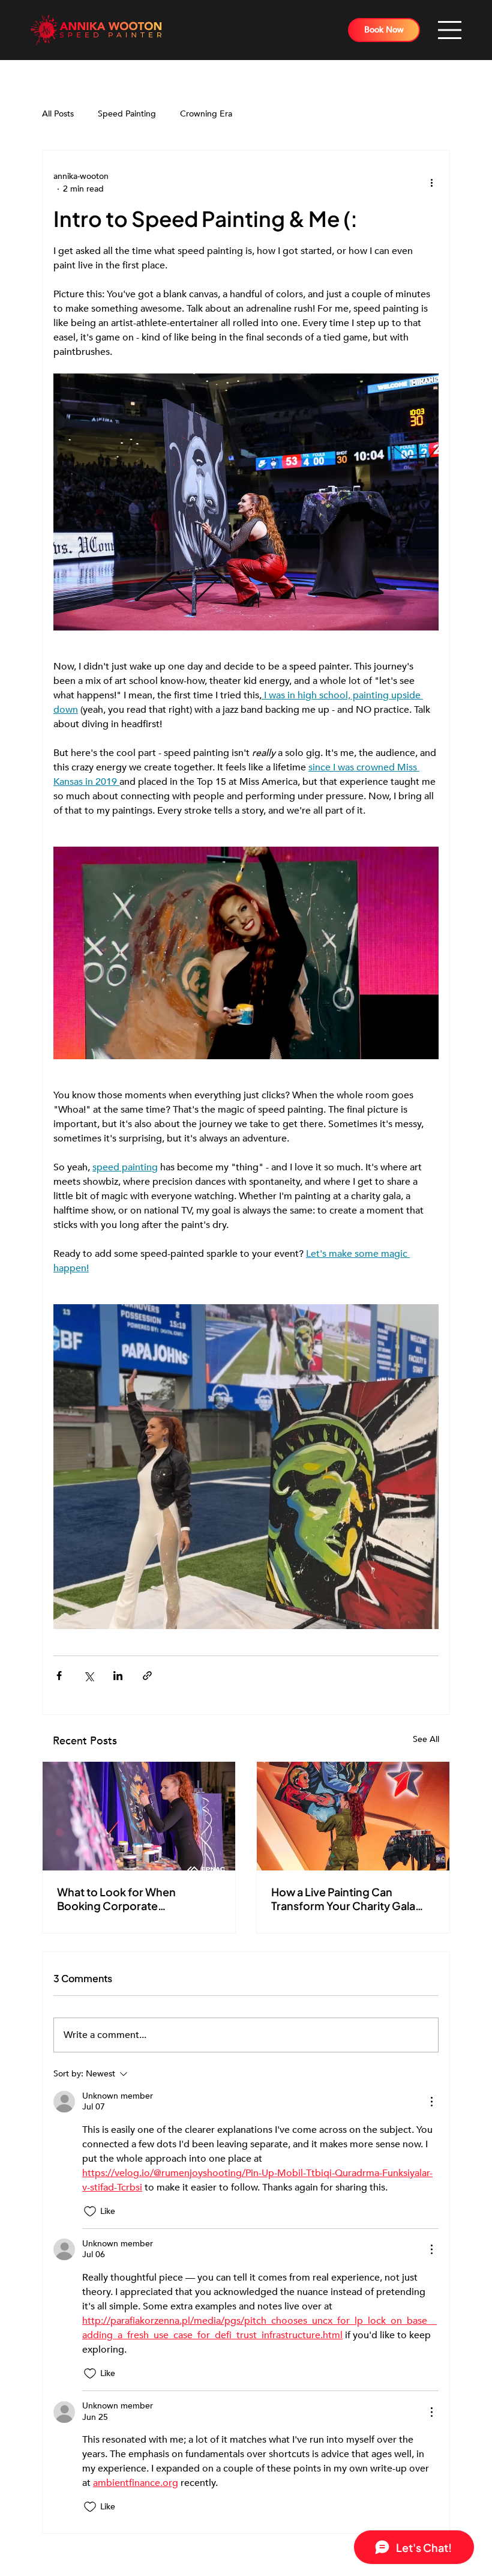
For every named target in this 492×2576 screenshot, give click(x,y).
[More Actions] (431, 2102)
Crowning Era (206, 114)
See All (426, 1739)
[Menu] (450, 30)
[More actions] (431, 183)
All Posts (58, 114)
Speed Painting (127, 114)
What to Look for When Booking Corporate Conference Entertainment (127, 1899)
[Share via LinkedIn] (118, 1676)
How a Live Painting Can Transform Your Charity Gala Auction (343, 1899)
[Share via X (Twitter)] (88, 1676)
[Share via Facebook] (59, 1676)
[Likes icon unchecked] (90, 2212)
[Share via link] (147, 1676)
